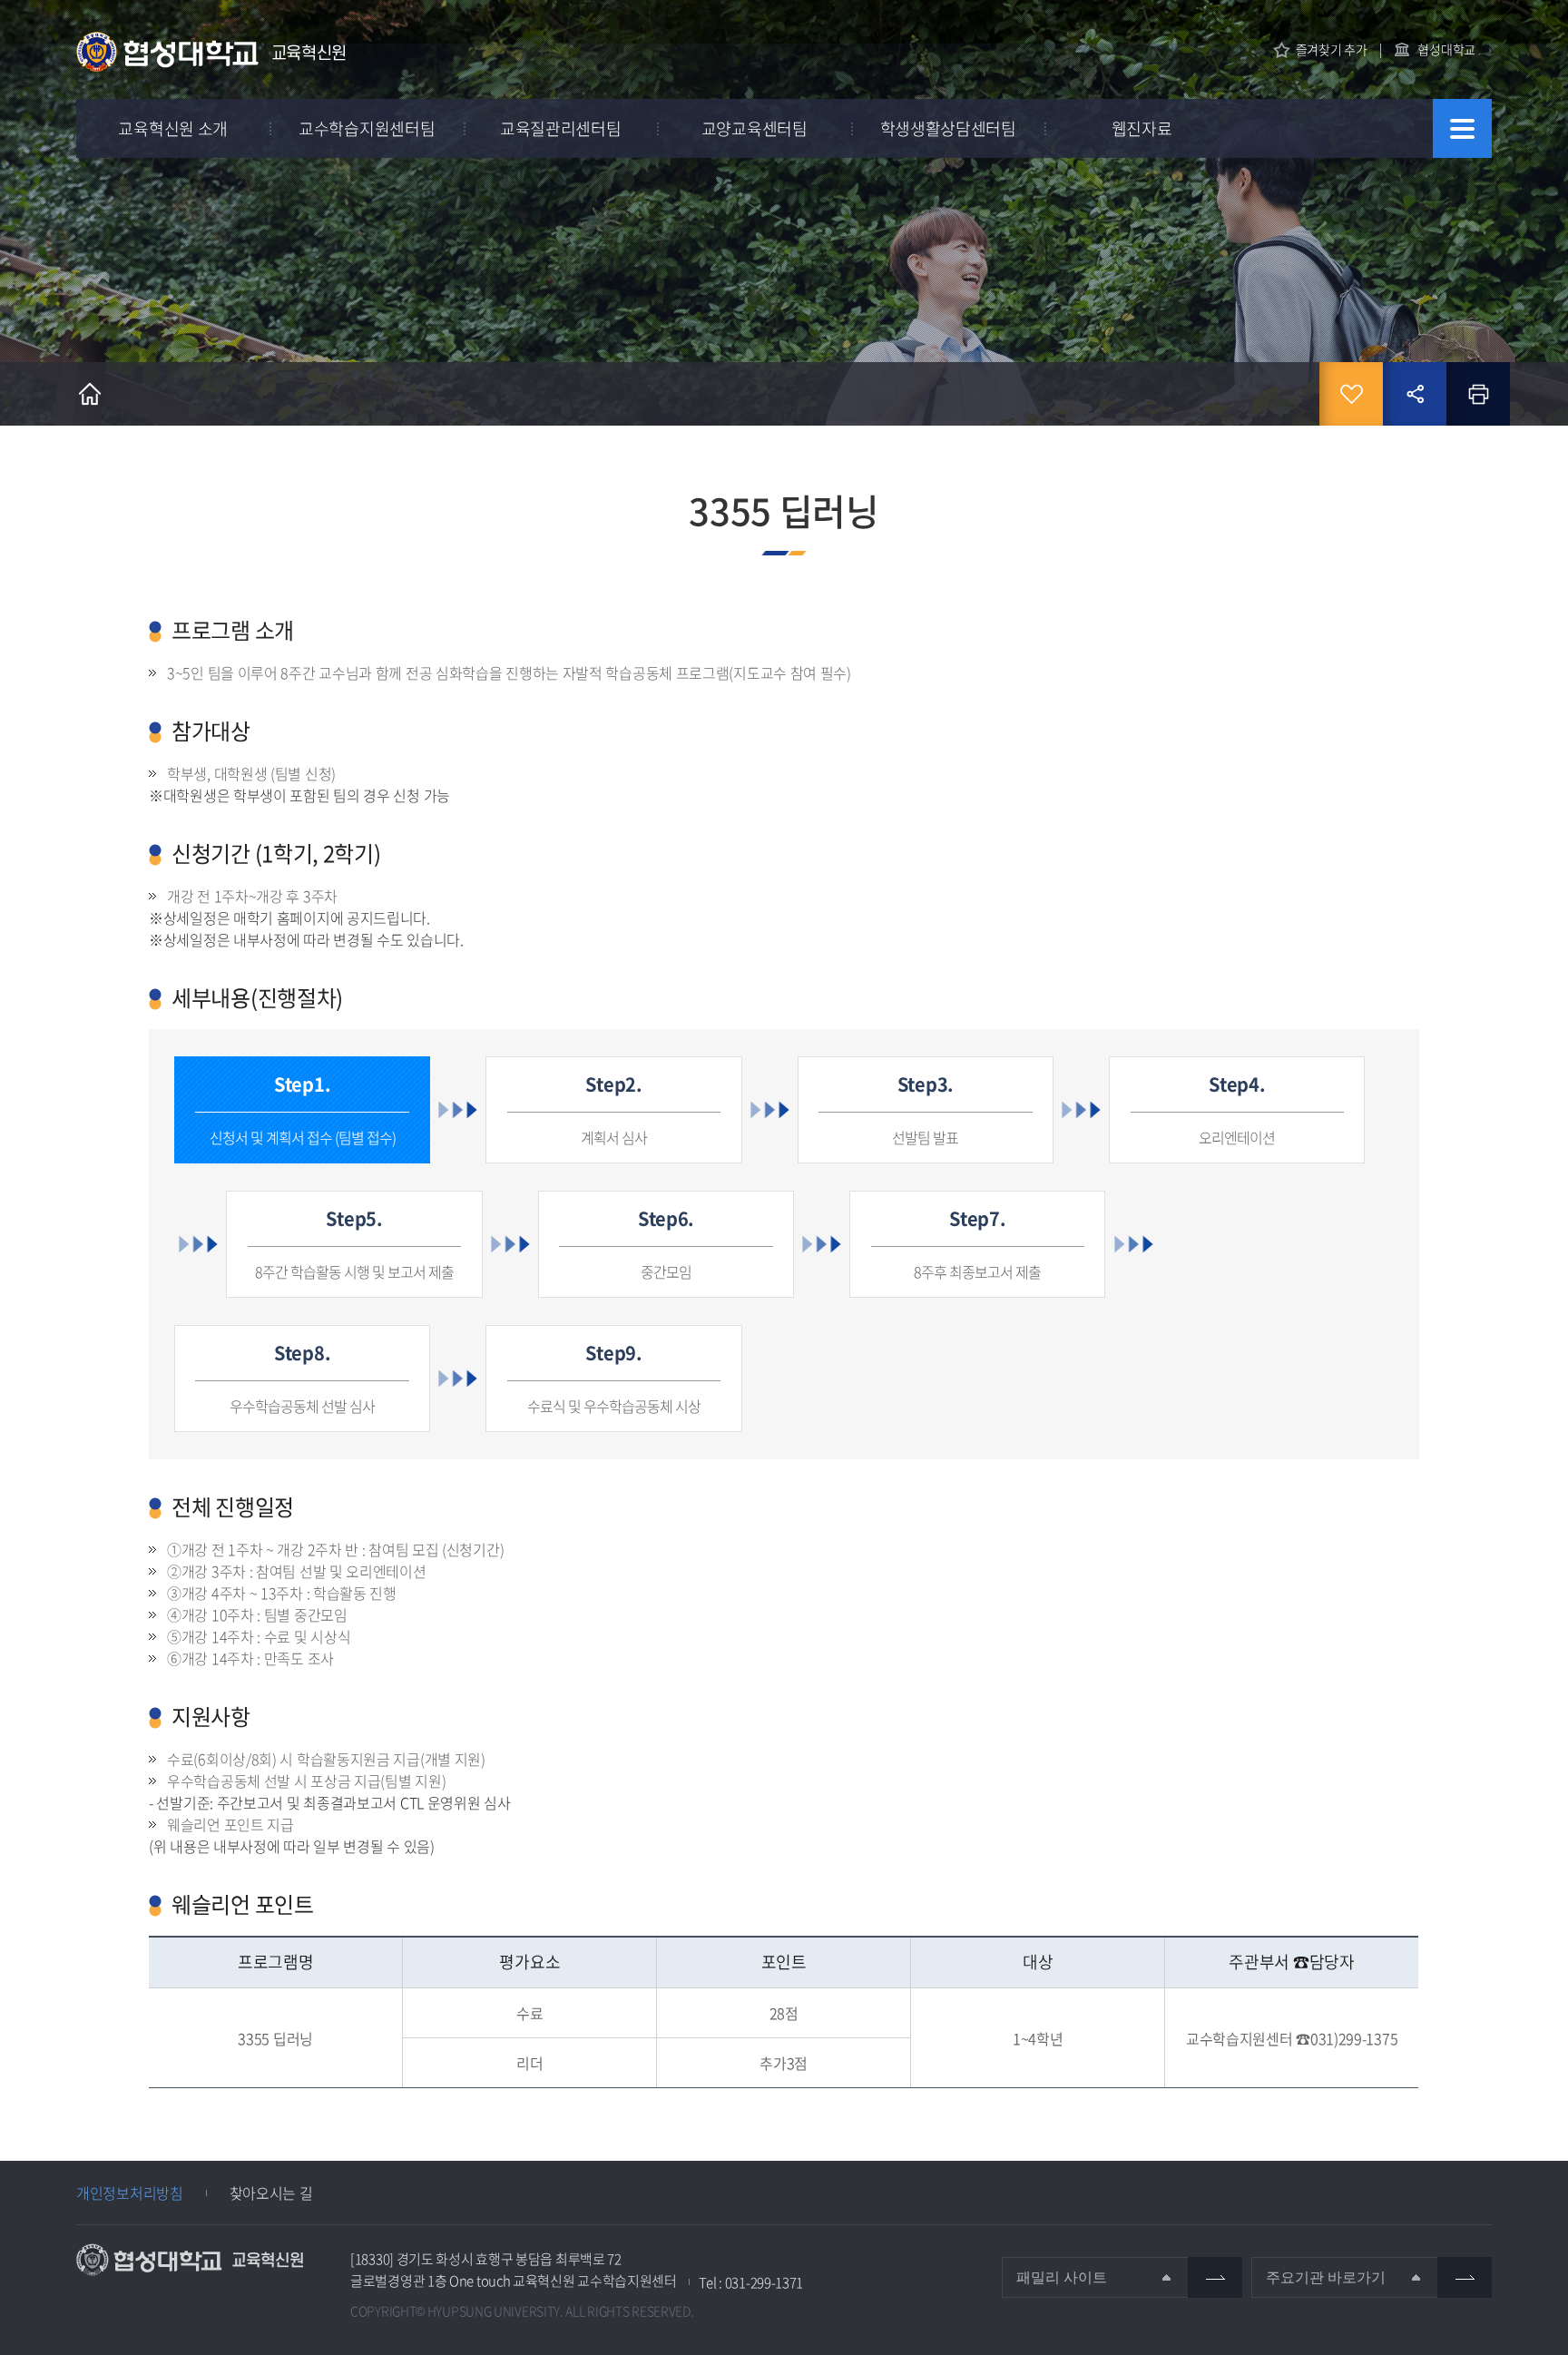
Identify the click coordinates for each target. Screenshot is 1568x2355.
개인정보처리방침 (130, 2193)
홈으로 (90, 394)
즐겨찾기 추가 (1332, 49)
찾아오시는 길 (271, 2193)
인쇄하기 (1478, 394)
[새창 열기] (1215, 2277)
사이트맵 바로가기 (1462, 128)
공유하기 (1415, 394)
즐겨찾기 (1351, 394)
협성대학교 (1446, 49)
